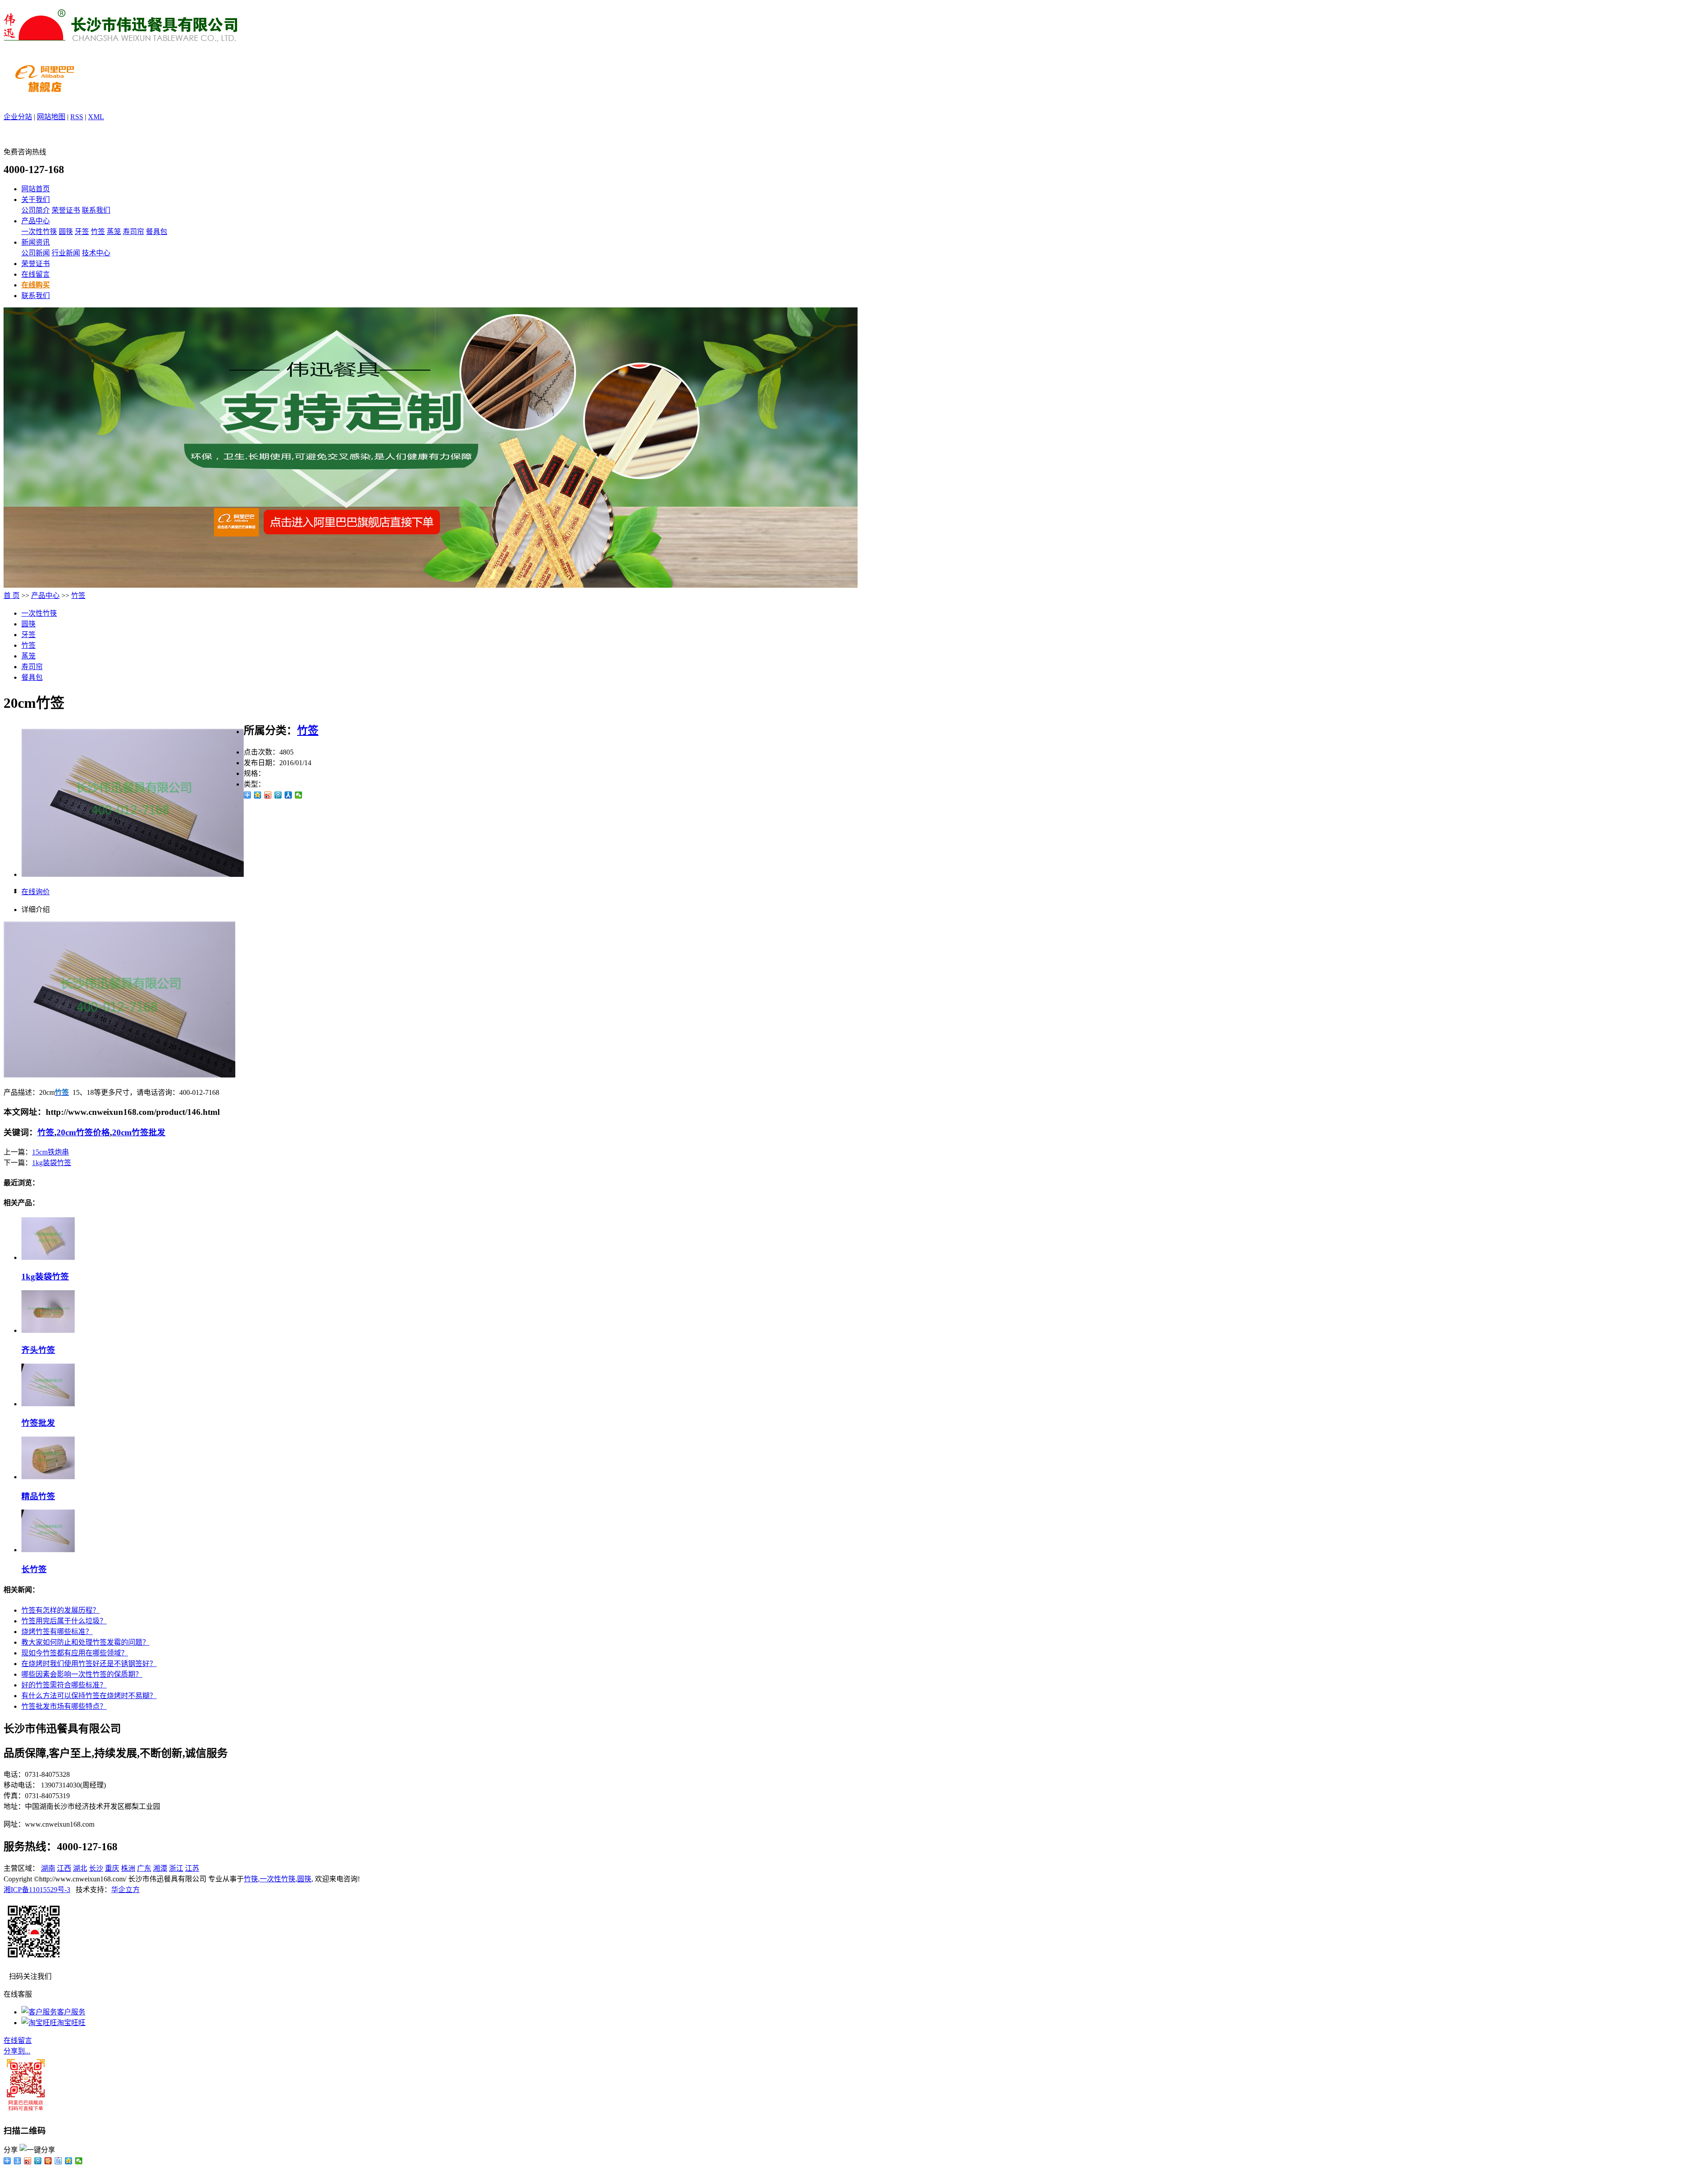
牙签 (82, 232)
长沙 (96, 1868)
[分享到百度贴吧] (58, 2161)
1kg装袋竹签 (52, 1163)
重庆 (112, 1868)
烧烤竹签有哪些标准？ (57, 1632)
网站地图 (51, 117)
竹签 (98, 232)
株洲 (128, 1868)
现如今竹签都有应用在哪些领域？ (75, 1653)
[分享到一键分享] (18, 2161)
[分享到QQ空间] (258, 795)
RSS (77, 117)
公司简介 (36, 210)
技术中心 (96, 253)
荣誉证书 (66, 210)
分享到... (17, 2051)
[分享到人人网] (288, 795)
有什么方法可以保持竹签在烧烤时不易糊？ (89, 1696)
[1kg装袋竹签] (48, 1257)
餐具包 (157, 232)
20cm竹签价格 (83, 1132)
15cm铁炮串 (50, 1152)
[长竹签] (48, 1550)
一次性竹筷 (39, 232)
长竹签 (34, 1569)
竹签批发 (38, 1423)
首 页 (12, 595)
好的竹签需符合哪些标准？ (64, 1685)
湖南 (48, 1868)
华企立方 (125, 1890)
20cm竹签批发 (139, 1132)
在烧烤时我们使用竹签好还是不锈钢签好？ (89, 1664)
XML (96, 117)
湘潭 (160, 1868)
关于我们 (36, 200)
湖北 (80, 1868)
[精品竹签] (48, 1477)
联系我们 (96, 210)
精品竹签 (38, 1496)
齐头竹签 (38, 1350)
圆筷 (66, 232)
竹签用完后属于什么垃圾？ (64, 1621)
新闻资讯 (36, 242)
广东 (144, 1868)
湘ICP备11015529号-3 (37, 1890)
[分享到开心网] (48, 2161)
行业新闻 (66, 253)
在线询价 (36, 892)
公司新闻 (36, 253)
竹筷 (251, 1879)
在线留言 (36, 274)
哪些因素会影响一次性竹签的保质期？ (82, 1674)
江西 (64, 1868)
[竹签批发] (48, 1404)
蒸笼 (114, 232)
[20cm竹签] (133, 874)
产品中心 (36, 221)
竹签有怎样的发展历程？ (60, 1610)
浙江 (176, 1868)
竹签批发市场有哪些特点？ (64, 1706)
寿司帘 (133, 232)
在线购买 (36, 285)
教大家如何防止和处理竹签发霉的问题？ (85, 1642)
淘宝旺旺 (71, 2023)
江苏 (192, 1868)
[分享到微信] (299, 795)
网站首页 (36, 189)
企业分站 (18, 117)
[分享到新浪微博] (268, 795)
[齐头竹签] (48, 1330)
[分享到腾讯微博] (278, 795)
